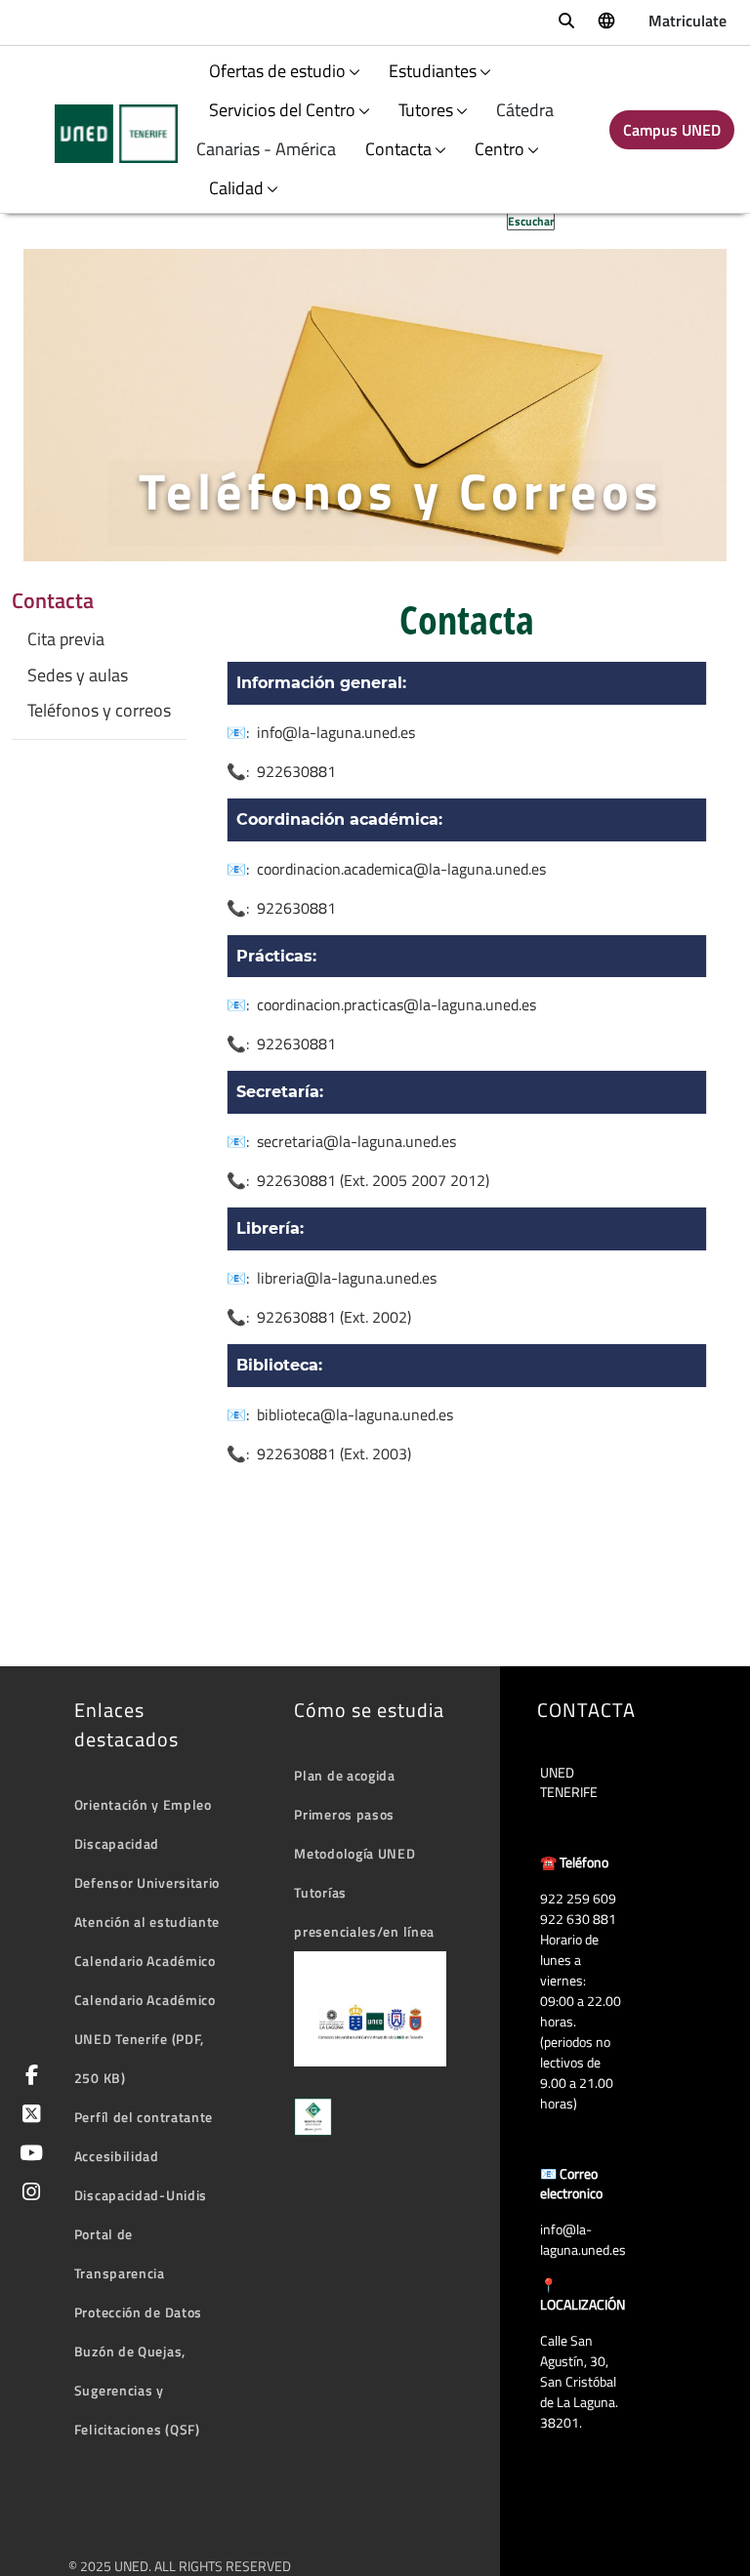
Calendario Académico (145, 1961)
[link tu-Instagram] (28, 2194)
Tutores (426, 110)
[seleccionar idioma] (605, 20)
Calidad (236, 188)
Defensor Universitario (147, 1882)
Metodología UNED (354, 1853)
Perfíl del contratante (144, 2117)
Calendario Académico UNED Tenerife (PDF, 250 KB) (145, 2039)
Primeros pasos (344, 1814)
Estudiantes (433, 71)
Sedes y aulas (78, 675)
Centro (500, 149)
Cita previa (66, 639)
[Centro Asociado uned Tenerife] (104, 134)
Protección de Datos (138, 2312)
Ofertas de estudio (277, 71)
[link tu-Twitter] (28, 2116)
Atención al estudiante (147, 1922)
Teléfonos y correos (99, 711)
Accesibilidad (117, 2156)
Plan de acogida (345, 1775)
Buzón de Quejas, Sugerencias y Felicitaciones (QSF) (137, 2390)
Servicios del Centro (282, 110)
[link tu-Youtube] (28, 2155)
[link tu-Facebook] (28, 2077)
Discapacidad (117, 1843)
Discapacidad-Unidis (141, 2195)
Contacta (398, 149)
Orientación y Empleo (143, 1804)
